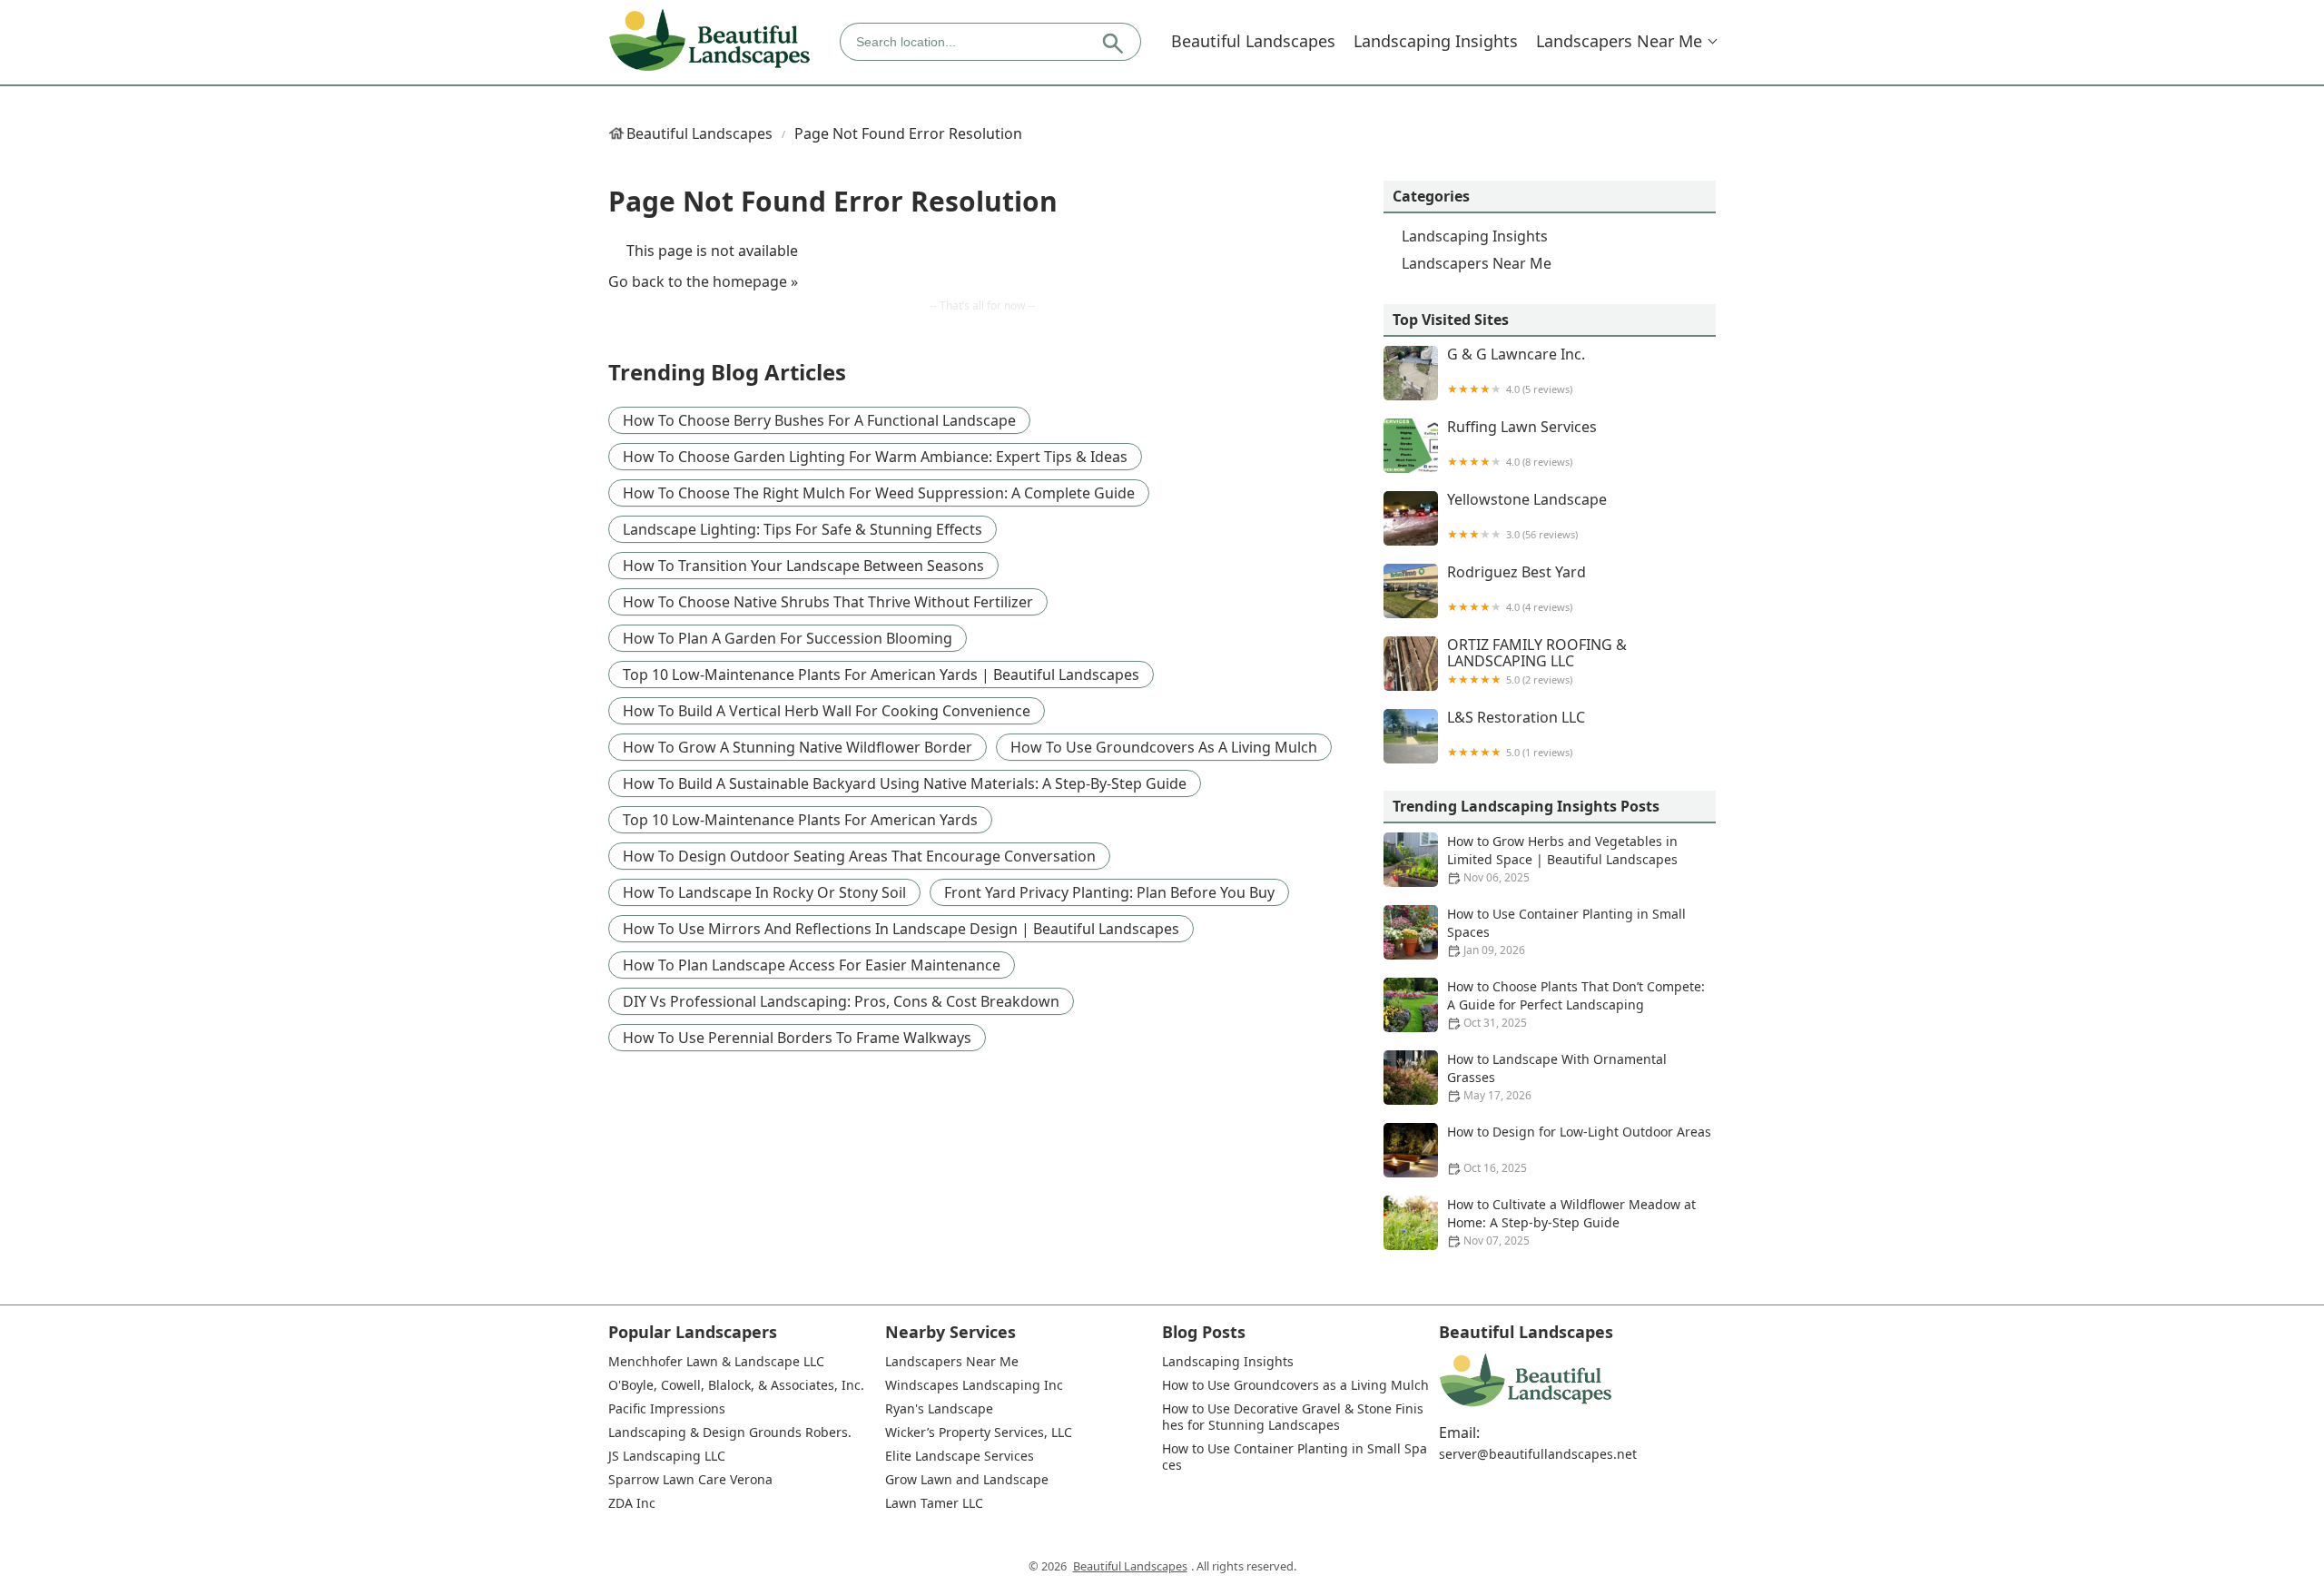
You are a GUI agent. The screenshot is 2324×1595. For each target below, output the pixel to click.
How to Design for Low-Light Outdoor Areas (1579, 1149)
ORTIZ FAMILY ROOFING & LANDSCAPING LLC (1537, 661)
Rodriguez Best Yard (1517, 589)
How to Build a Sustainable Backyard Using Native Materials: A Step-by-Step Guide (905, 783)
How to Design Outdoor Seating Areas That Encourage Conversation (859, 856)
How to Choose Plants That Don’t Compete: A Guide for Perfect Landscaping (1576, 1004)
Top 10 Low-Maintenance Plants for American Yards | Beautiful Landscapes (881, 674)
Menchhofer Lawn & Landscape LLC (716, 1362)
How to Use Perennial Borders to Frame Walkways (797, 1038)
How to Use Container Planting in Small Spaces (1566, 931)
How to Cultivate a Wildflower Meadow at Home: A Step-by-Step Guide (1571, 1222)
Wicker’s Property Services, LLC (979, 1433)
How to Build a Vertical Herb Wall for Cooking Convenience (827, 711)
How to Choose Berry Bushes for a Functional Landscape (819, 420)
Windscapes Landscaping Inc (974, 1385)
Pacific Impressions (667, 1409)
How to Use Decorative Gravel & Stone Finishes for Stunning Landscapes (1293, 1417)
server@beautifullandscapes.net (1538, 1454)
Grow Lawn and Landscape (967, 1480)
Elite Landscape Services (960, 1456)
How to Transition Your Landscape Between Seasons (803, 566)
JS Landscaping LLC (667, 1456)
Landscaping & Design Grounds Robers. (730, 1433)
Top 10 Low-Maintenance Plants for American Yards (800, 820)
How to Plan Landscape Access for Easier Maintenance (812, 965)
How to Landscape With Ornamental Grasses (1557, 1077)
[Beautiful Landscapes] (709, 41)
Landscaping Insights (1436, 41)
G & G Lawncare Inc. (1516, 371)
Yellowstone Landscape (1527, 516)
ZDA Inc (632, 1503)
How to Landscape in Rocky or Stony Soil (764, 892)
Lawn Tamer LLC (934, 1503)
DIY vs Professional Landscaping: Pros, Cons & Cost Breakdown (841, 1001)
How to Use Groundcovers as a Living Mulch (1164, 747)
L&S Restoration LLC (1516, 734)
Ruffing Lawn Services (1522, 443)
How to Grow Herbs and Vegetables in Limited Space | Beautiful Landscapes (1562, 859)
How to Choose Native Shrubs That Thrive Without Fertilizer (828, 602)
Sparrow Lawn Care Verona (690, 1480)
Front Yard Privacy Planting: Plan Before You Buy (1109, 892)
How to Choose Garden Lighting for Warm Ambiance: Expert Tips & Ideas (875, 457)
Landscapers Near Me (1619, 41)
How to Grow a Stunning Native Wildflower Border (798, 747)
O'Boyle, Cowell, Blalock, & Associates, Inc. (736, 1385)
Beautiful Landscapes (1253, 41)
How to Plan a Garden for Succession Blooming (788, 638)
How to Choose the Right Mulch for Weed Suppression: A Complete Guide (879, 493)
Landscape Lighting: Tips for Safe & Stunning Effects (803, 529)
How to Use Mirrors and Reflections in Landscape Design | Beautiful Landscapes (901, 929)
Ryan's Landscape (939, 1409)
